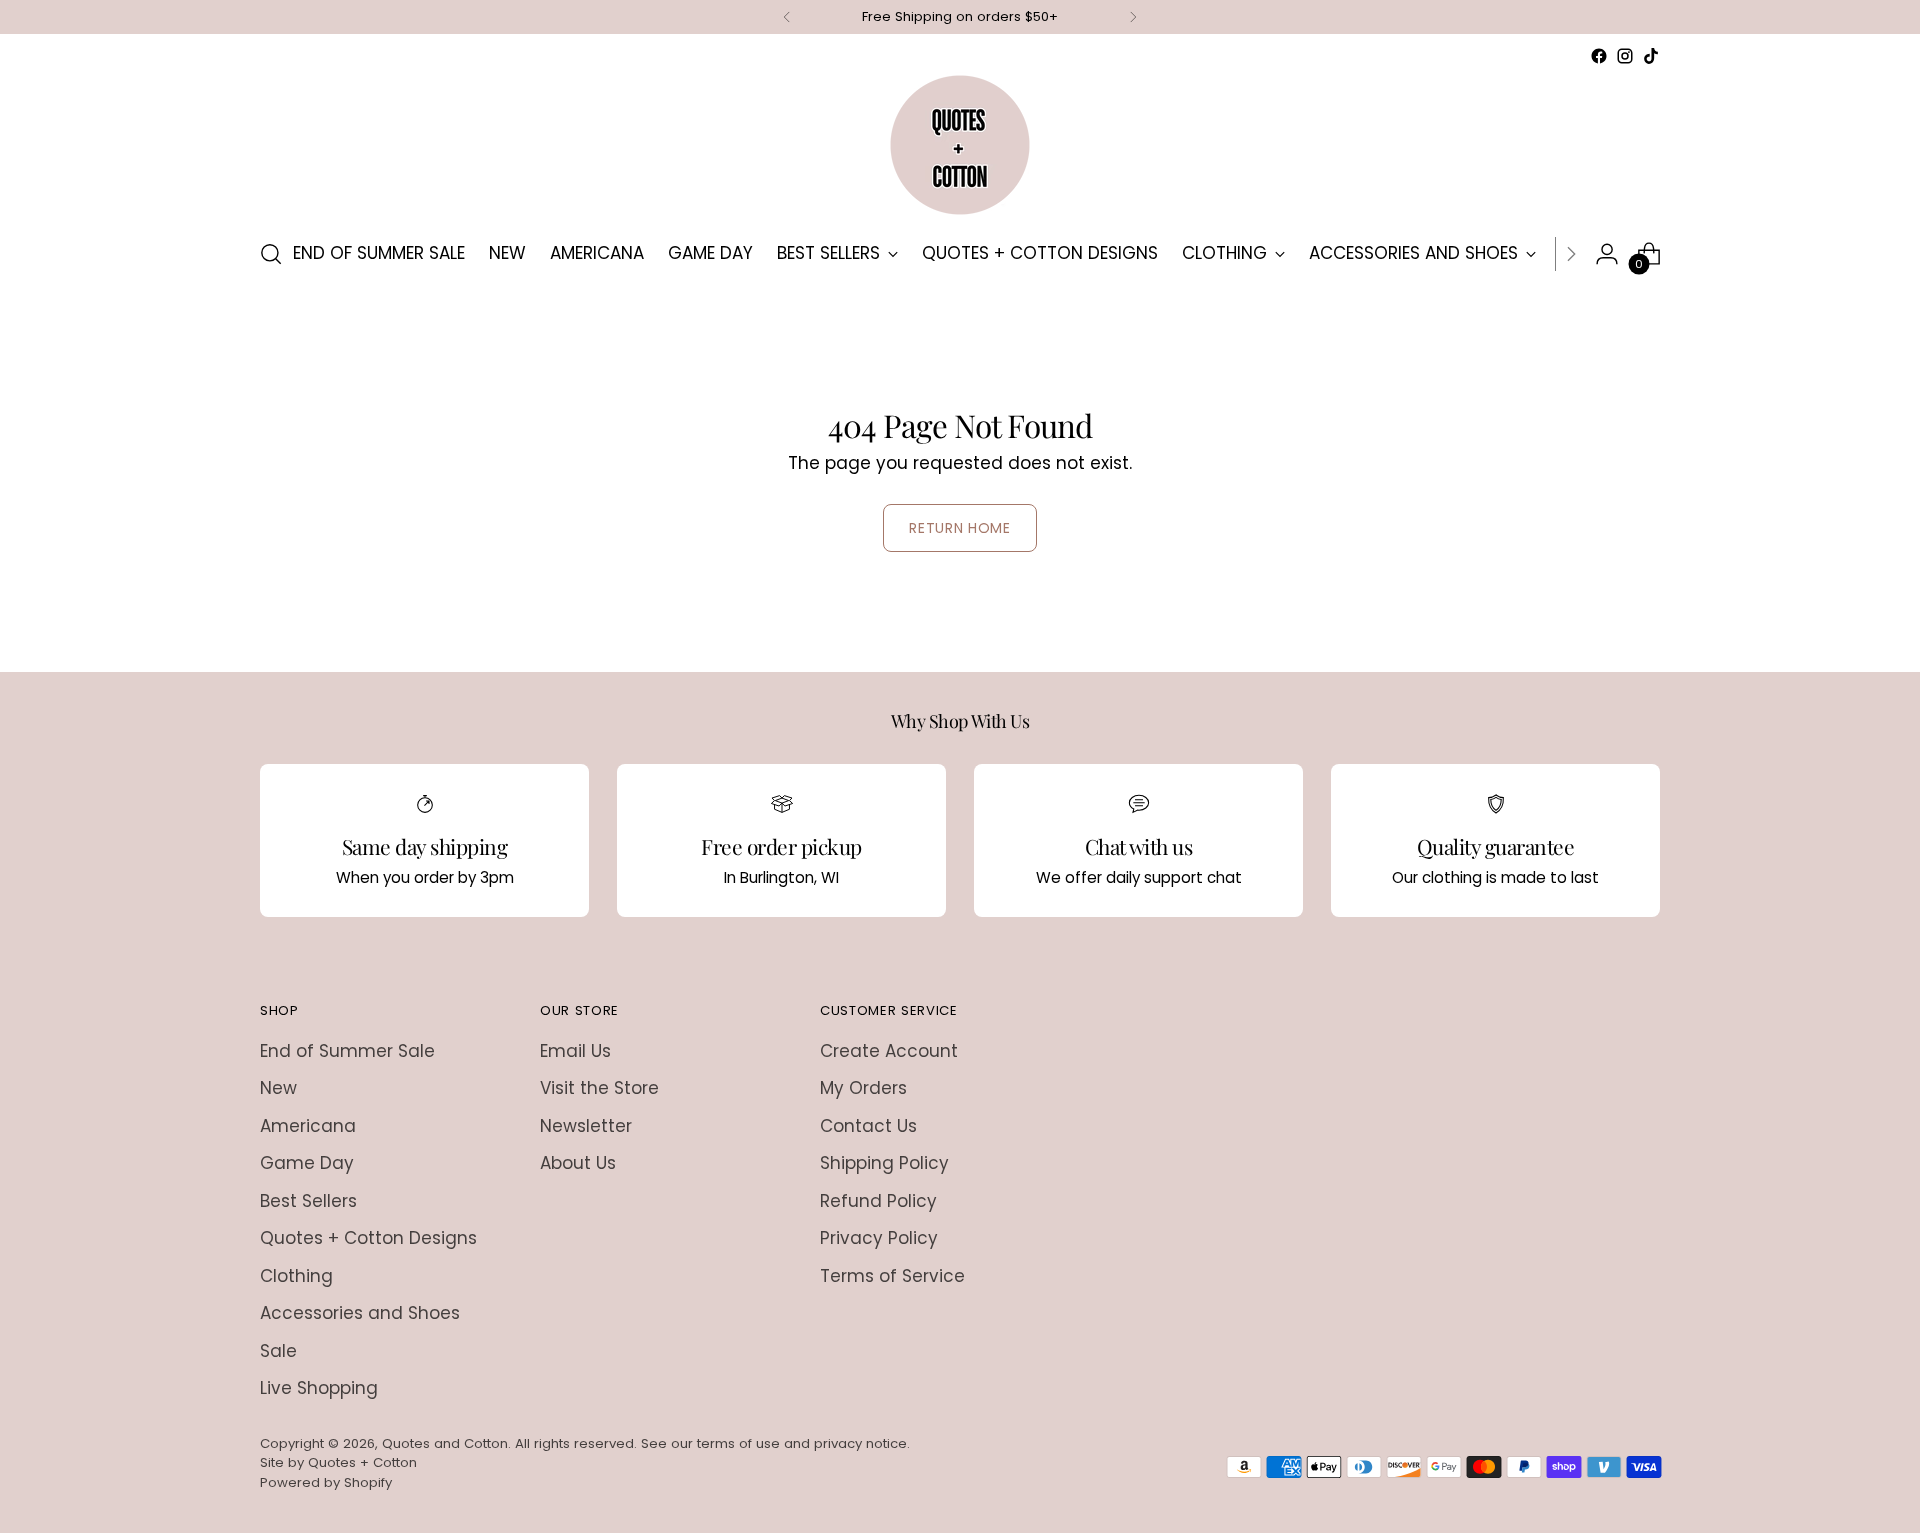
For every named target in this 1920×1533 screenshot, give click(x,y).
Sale (278, 1351)
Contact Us (868, 1126)
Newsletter (586, 1126)
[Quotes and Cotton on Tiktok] (1651, 56)
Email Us (575, 1051)
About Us (578, 1163)
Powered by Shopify (326, 1482)
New (278, 1088)
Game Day (307, 1163)
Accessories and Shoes (360, 1313)
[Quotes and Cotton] (960, 145)
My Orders (863, 1088)
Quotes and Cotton (445, 1443)
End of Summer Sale (347, 1051)
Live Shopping (319, 1388)
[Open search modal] (271, 254)
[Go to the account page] (1607, 254)
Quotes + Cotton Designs (368, 1238)
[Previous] (787, 17)
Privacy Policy (879, 1238)
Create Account (889, 1051)
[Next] (1133, 17)
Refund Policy (878, 1201)
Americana (308, 1126)
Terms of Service (892, 1276)
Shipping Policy (884, 1163)
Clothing (296, 1276)
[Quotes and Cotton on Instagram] (1625, 56)
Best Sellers (308, 1201)
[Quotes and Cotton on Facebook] (1599, 56)
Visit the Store (599, 1088)
